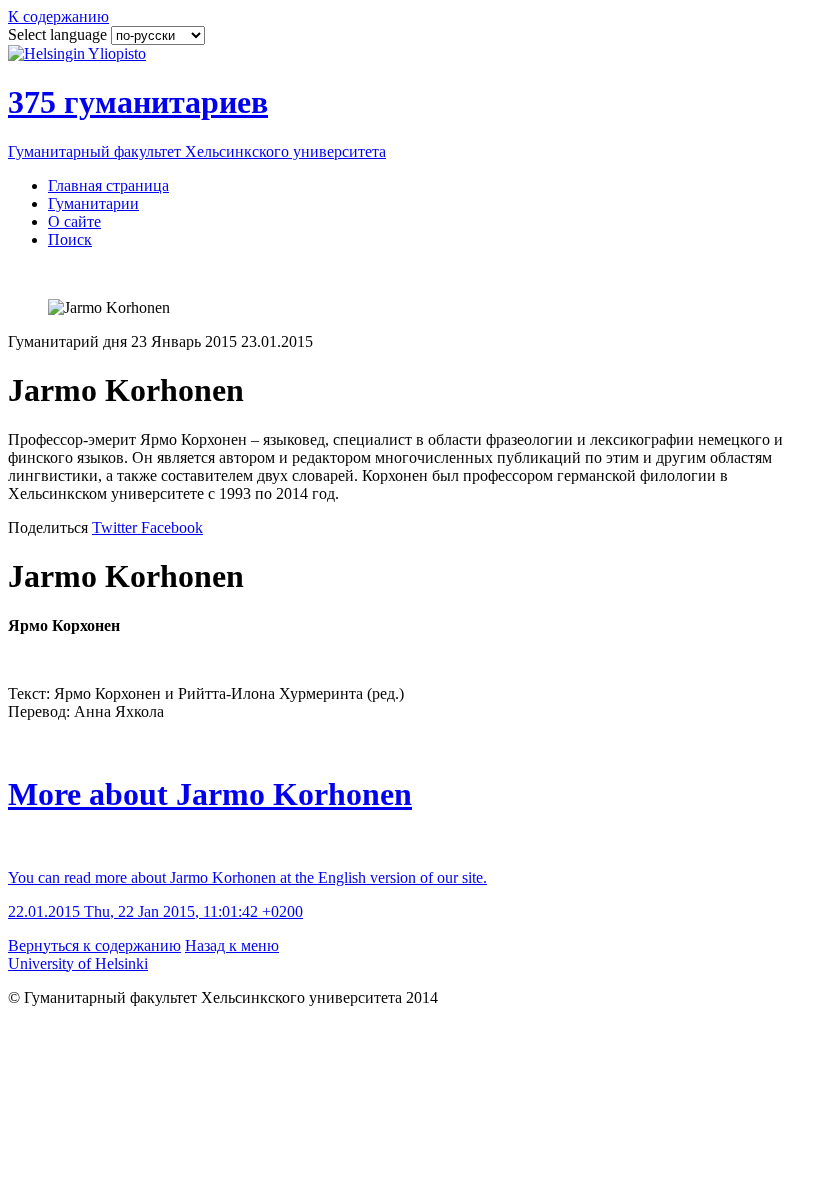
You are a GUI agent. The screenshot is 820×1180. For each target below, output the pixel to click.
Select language (59, 34)
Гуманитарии (93, 203)
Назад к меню (232, 945)
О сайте (74, 221)
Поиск (70, 239)
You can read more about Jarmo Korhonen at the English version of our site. (247, 877)
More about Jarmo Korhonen (210, 794)
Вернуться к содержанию (94, 945)
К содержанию (58, 16)
